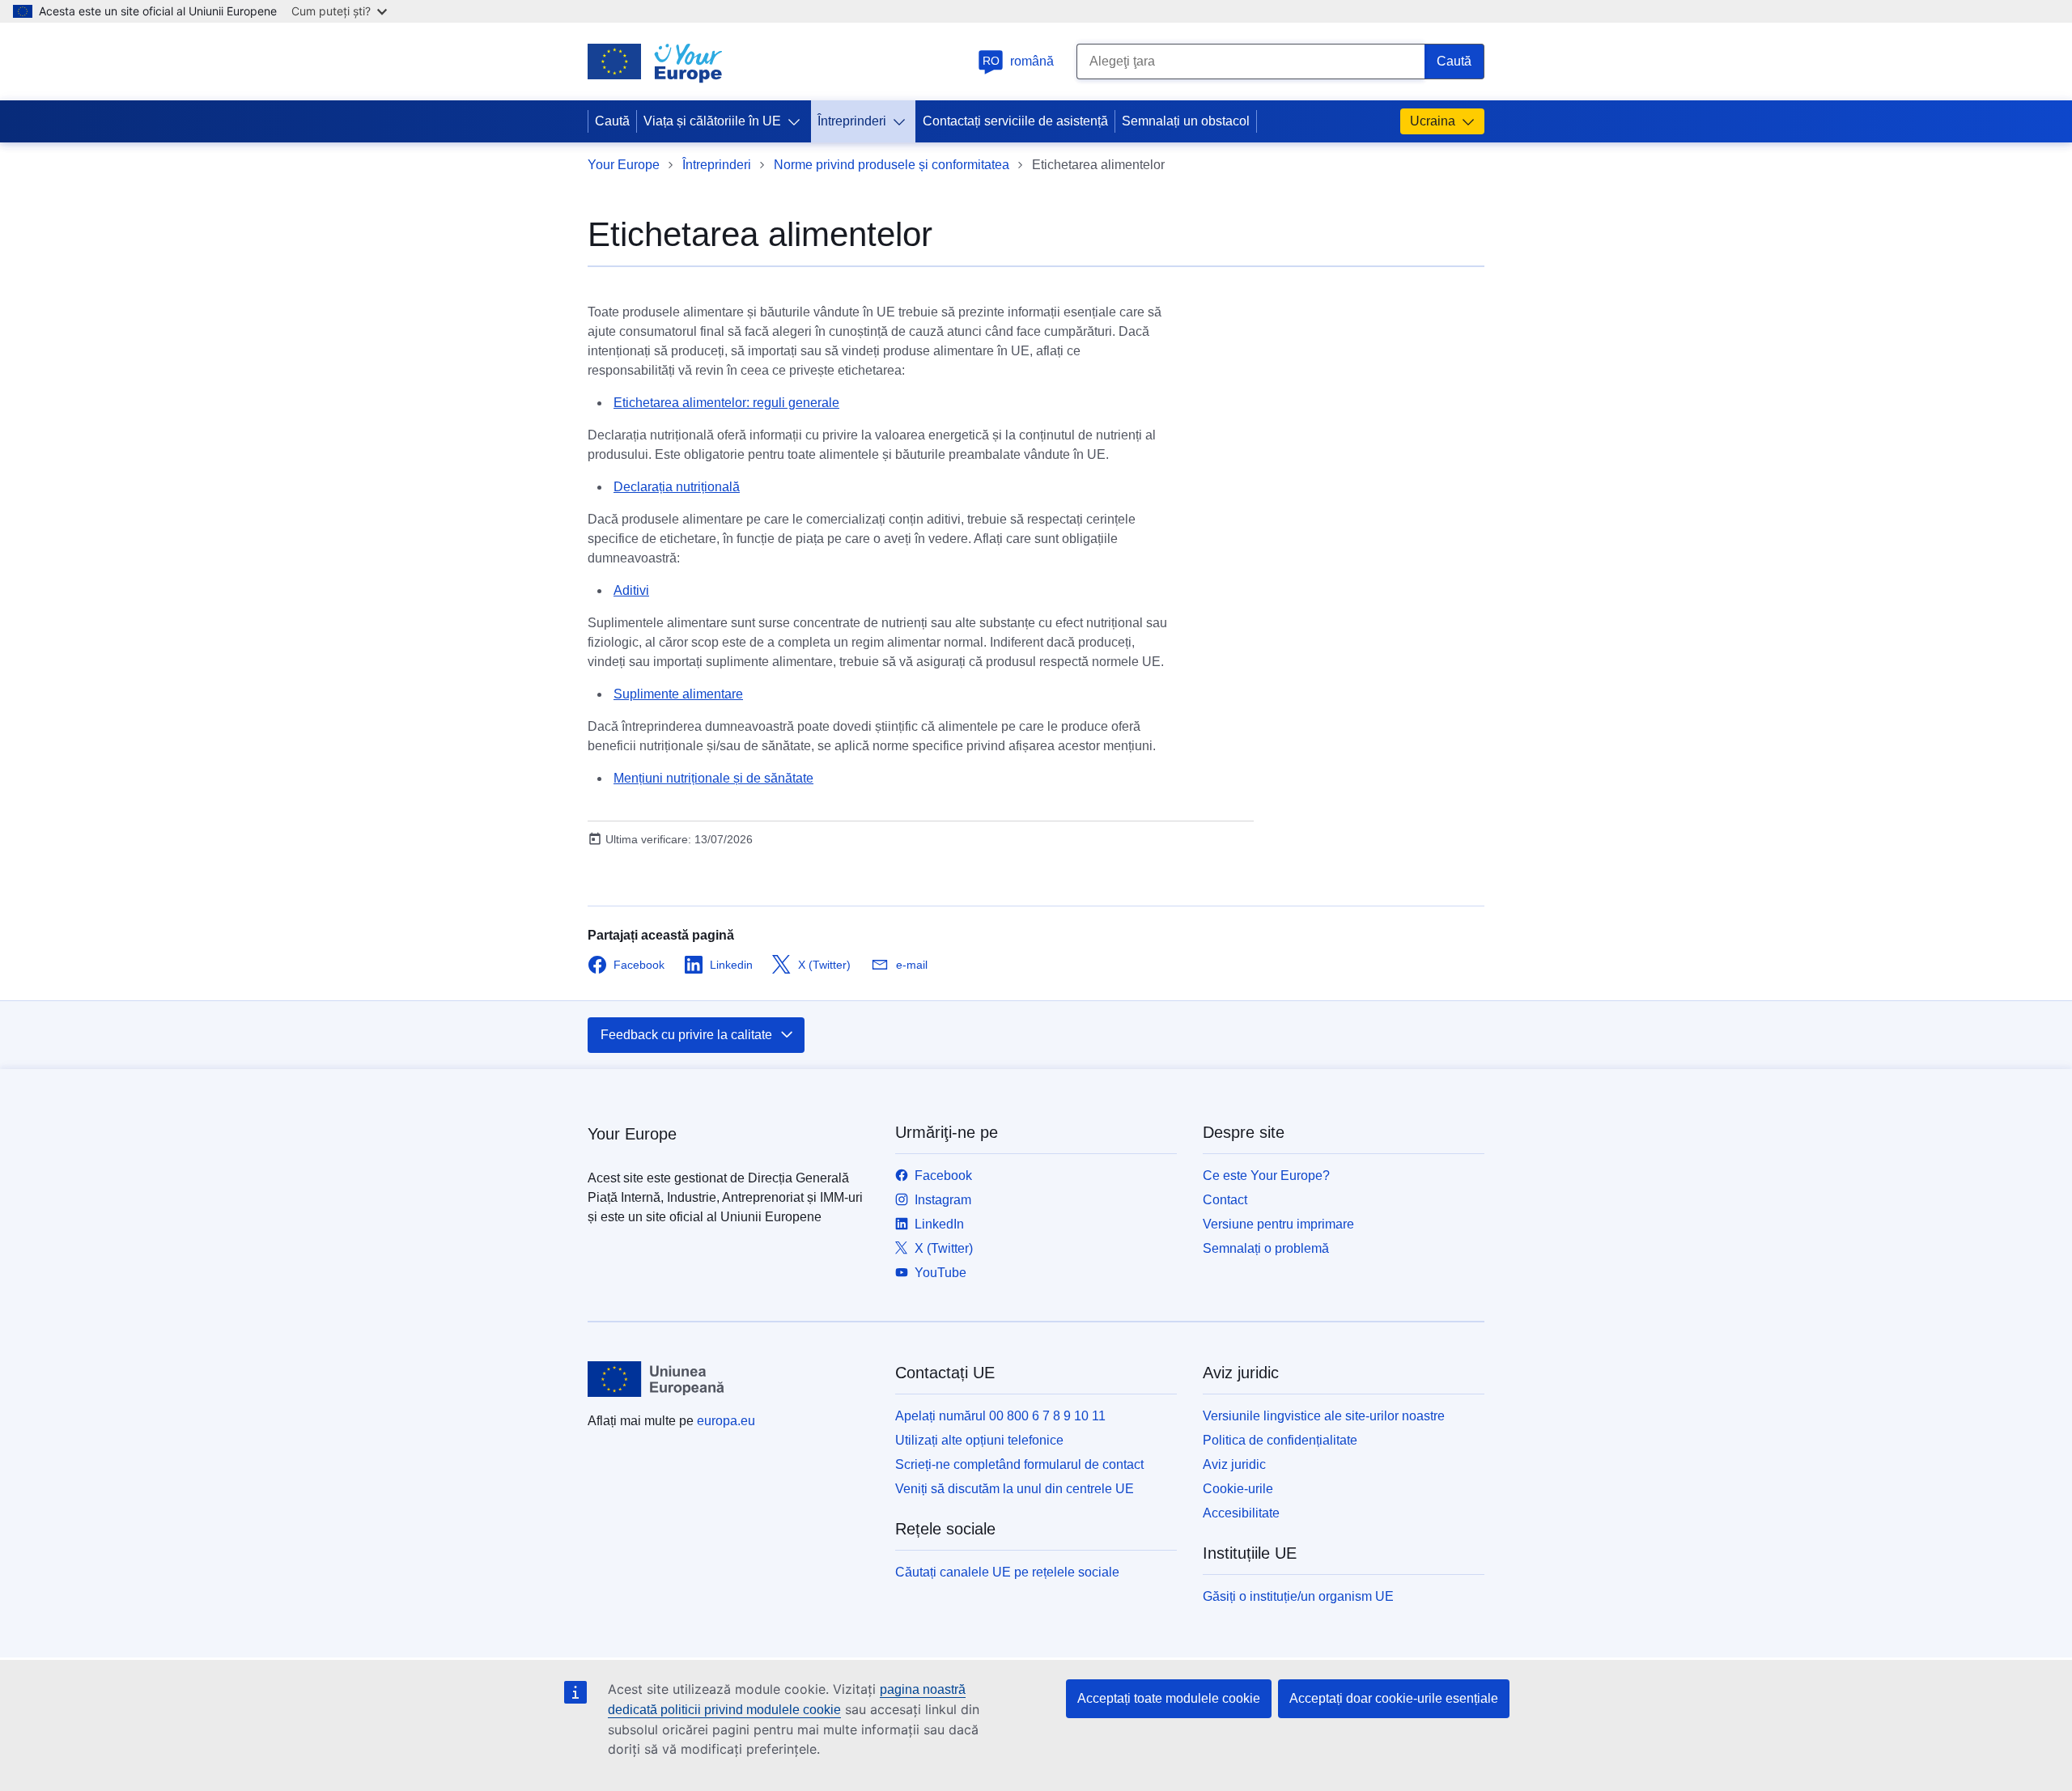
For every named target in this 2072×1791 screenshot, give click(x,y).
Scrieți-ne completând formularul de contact (1019, 1464)
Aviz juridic (1234, 1464)
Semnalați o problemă (1266, 1248)
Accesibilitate (1241, 1513)
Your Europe (624, 165)
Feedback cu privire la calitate (686, 1035)
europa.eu (726, 1421)
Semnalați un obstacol (1186, 121)
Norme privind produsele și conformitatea (892, 165)
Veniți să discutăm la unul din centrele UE (1015, 1489)
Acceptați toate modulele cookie (1169, 1698)
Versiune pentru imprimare (1278, 1224)
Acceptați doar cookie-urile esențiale (1394, 1698)
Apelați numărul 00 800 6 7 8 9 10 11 (1000, 1416)
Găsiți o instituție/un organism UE (1298, 1596)
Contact (1225, 1200)
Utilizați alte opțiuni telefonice (979, 1440)
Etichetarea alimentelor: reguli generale (726, 403)
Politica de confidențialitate (1280, 1440)
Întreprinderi (852, 121)
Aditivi (631, 590)
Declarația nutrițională (677, 487)
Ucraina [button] (1433, 121)
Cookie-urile (1238, 1489)
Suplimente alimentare (678, 694)
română (1019, 61)
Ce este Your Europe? (1266, 1176)
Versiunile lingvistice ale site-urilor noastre (1324, 1416)
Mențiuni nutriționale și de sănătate (713, 778)
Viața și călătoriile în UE (712, 121)
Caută (612, 121)
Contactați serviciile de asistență (1015, 121)
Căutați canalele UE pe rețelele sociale (1007, 1572)
